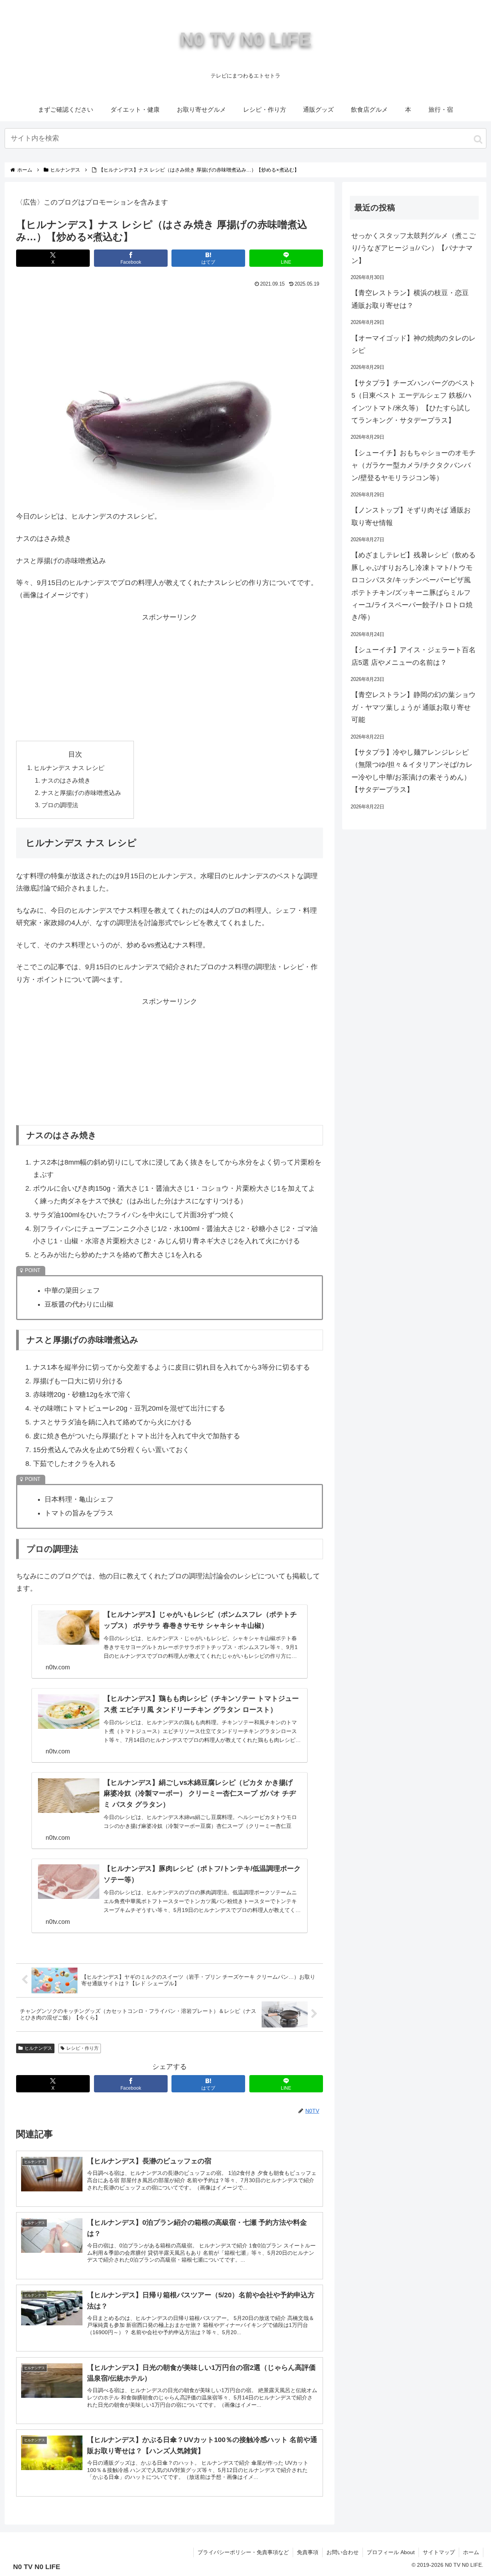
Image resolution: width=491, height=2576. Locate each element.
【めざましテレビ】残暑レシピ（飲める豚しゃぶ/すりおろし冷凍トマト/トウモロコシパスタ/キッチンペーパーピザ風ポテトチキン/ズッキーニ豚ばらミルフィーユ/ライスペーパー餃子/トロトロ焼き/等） (414, 586)
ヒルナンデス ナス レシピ (69, 768)
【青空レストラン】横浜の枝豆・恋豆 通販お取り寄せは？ (410, 299)
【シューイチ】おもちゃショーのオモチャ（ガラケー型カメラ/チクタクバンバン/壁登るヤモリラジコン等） (414, 465)
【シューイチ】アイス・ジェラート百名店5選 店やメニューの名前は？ (414, 656)
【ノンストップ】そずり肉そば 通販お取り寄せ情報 (411, 516)
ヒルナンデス (38, 2048)
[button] (478, 139)
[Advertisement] (170, 311)
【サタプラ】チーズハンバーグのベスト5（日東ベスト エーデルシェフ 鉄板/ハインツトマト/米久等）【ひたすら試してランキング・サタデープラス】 (414, 402)
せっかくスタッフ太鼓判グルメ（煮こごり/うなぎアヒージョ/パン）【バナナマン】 (414, 248)
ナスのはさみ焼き (66, 780)
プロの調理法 (60, 805)
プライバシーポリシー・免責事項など (243, 2552)
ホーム (471, 2552)
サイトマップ (439, 2552)
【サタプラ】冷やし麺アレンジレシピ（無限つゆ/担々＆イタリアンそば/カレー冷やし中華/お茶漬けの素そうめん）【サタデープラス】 (412, 771)
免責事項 (308, 2552)
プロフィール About (391, 2552)
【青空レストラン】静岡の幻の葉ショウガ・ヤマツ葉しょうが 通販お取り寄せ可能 (414, 707)
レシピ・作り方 (82, 2048)
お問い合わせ (343, 2552)
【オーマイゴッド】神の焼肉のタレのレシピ (414, 344)
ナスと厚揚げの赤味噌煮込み (81, 793)
